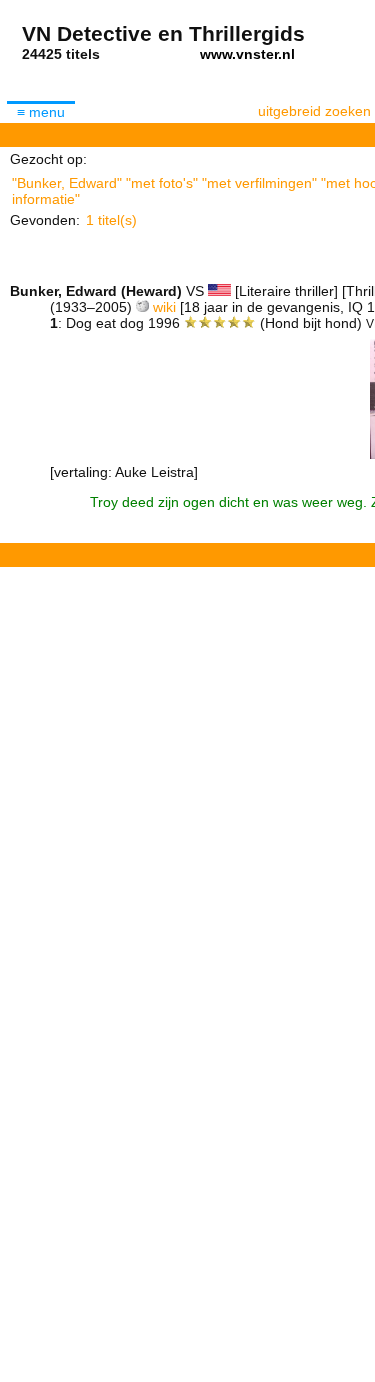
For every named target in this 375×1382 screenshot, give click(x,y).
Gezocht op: (48, 159)
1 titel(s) (111, 220)
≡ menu (41, 112)
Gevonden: (45, 220)
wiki (164, 307)
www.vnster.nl (247, 54)
